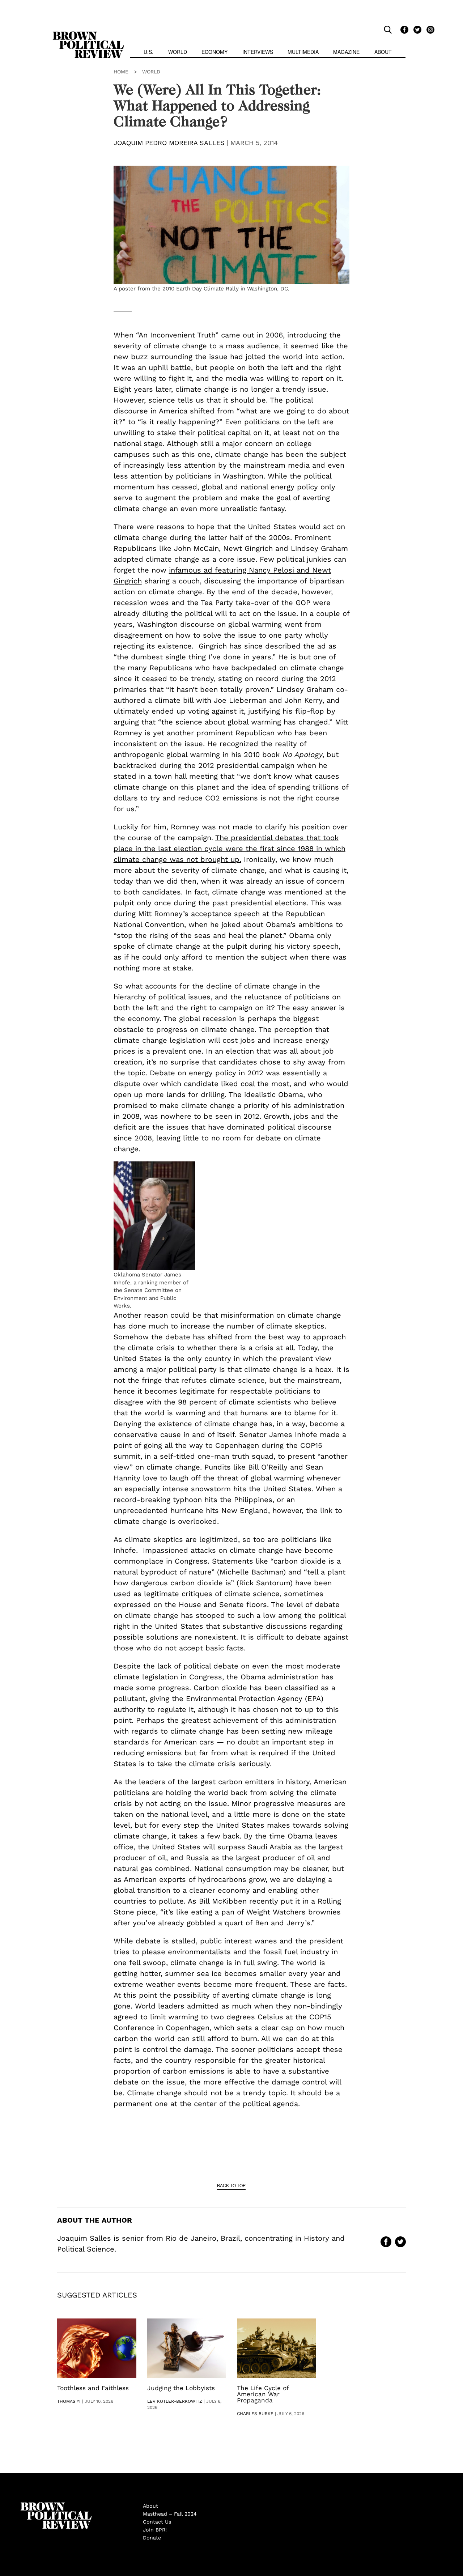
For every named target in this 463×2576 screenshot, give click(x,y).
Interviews (258, 52)
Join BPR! (155, 2530)
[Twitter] (416, 29)
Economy (214, 52)
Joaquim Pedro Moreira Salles (169, 143)
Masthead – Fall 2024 (170, 2514)
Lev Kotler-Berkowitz (175, 2401)
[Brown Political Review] (88, 35)
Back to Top (231, 2185)
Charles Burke (255, 2414)
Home (121, 72)
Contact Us (157, 2522)
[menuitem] (148, 53)
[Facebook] (403, 29)
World (178, 52)
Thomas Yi (69, 2401)
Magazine (346, 52)
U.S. (148, 52)
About (383, 52)
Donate (152, 2538)
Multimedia (303, 52)
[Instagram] (429, 29)
